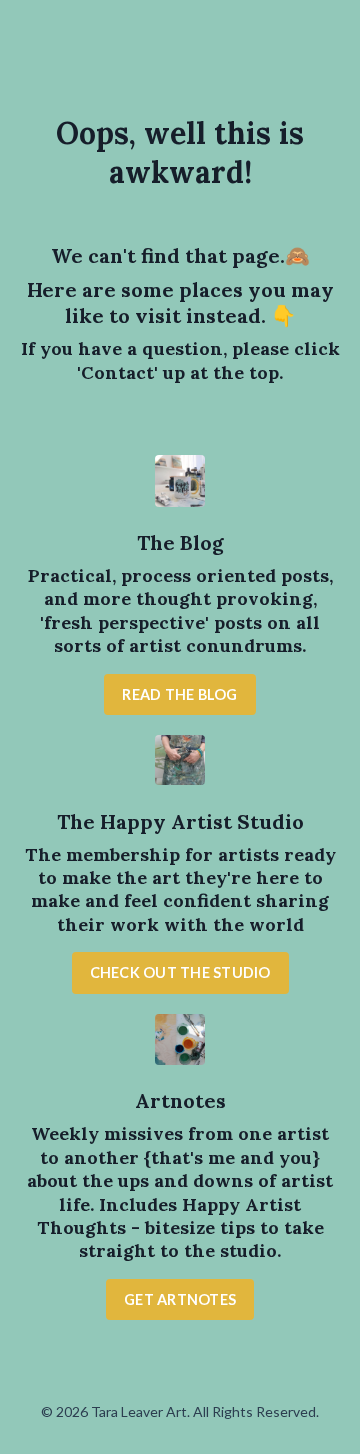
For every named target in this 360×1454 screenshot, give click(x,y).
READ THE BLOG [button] (179, 694)
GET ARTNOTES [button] (180, 1299)
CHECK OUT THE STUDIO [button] (180, 972)
